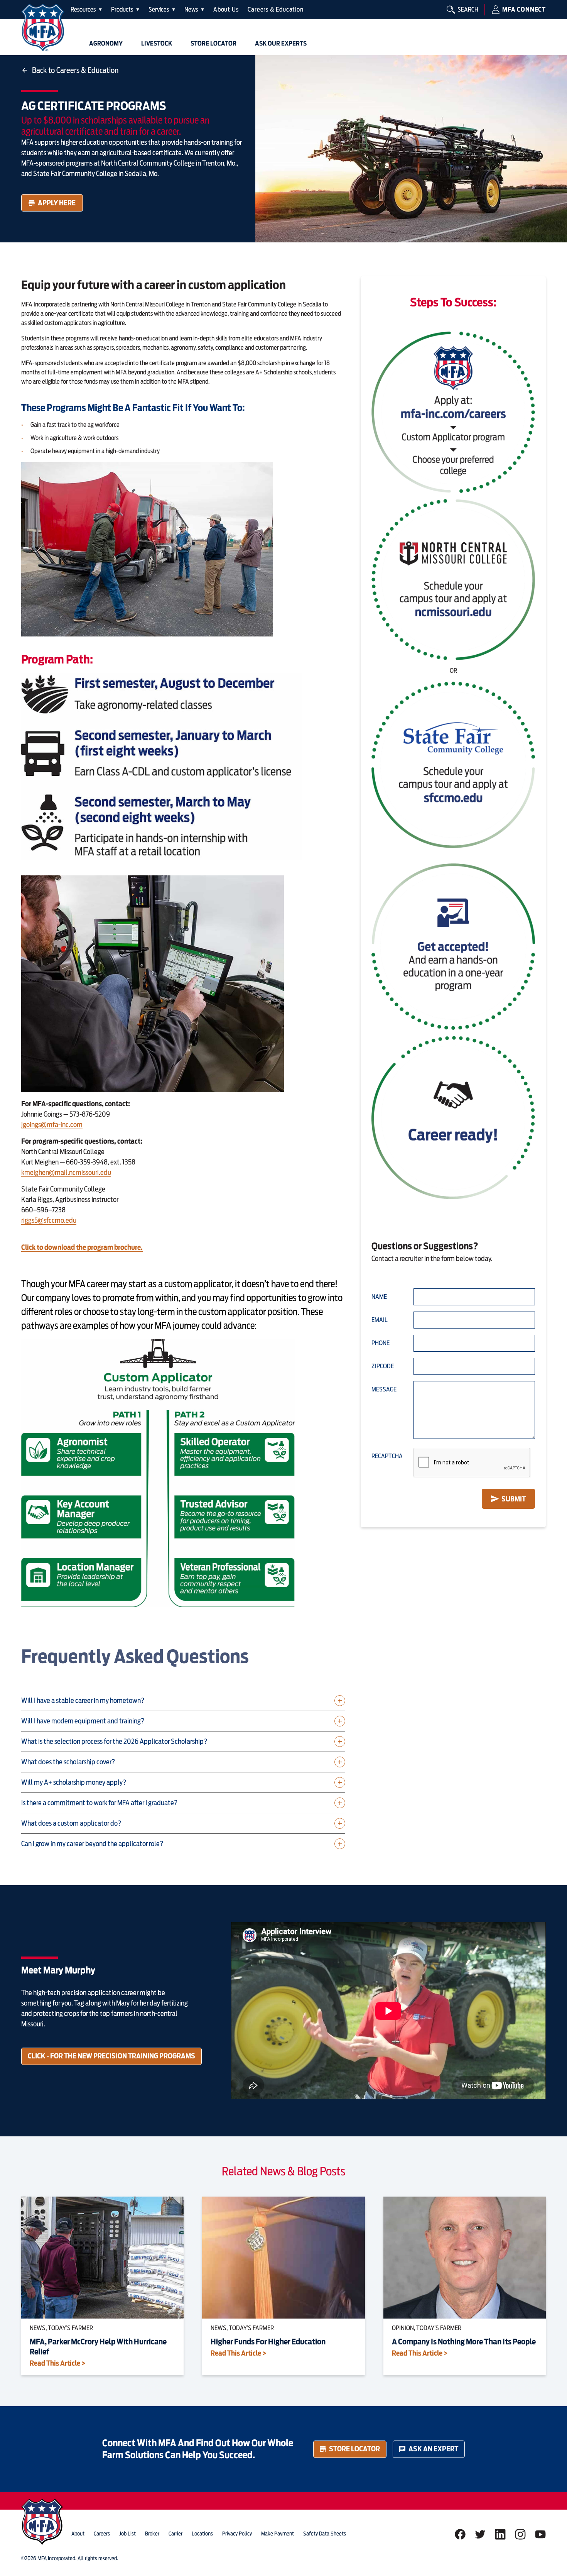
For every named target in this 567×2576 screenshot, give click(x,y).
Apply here (57, 203)
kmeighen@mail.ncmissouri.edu (66, 1172)
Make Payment (278, 2534)
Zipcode (383, 1366)
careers (102, 2534)
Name (379, 1297)
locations (202, 2534)
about (78, 2534)
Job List (127, 2534)
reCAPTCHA (387, 1456)
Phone (381, 1343)
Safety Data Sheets (325, 2534)
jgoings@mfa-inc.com (52, 1125)
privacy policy (237, 2534)
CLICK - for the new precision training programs (111, 2056)
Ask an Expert (433, 2449)
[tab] (86, 10)
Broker (152, 2534)
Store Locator (354, 2449)
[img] (43, 28)
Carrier (175, 2534)
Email (380, 1320)
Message (384, 1389)
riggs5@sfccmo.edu (49, 1220)
